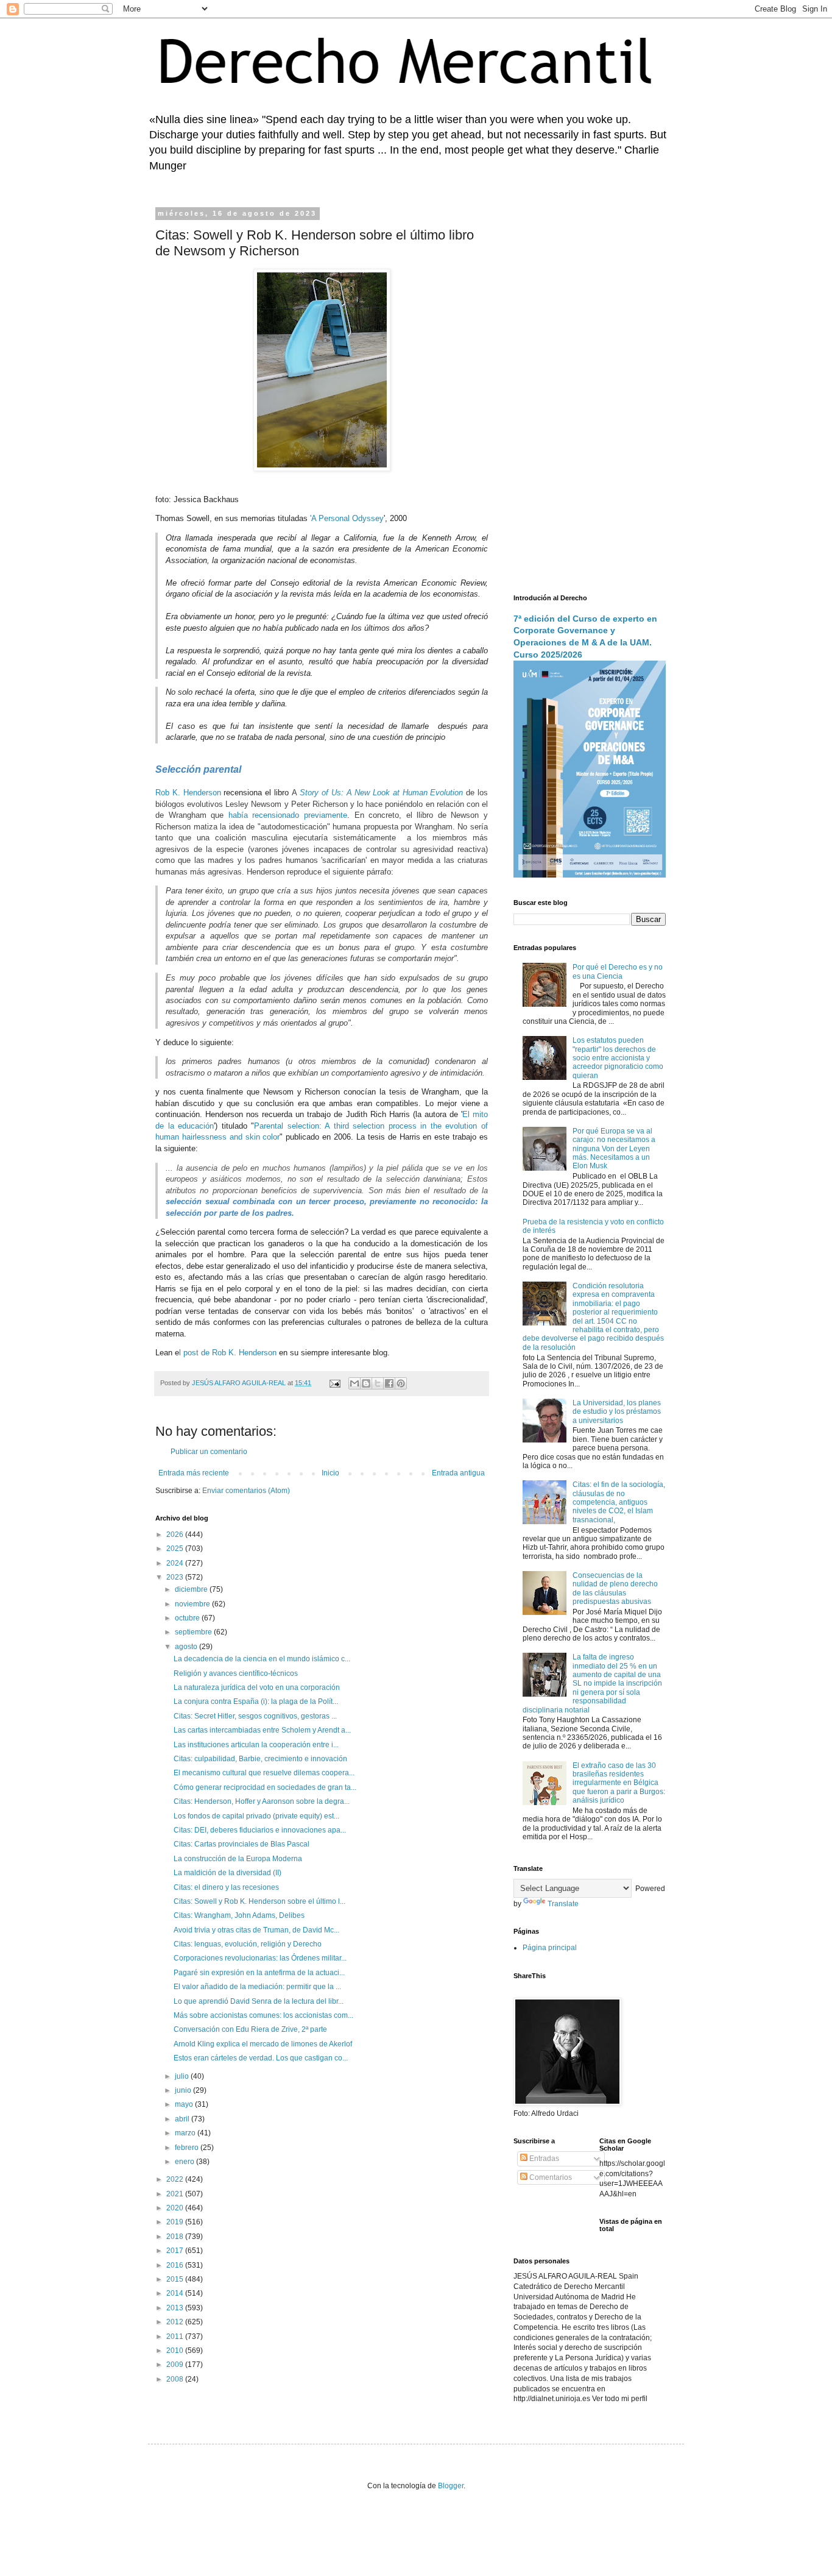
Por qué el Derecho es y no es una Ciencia (618, 971)
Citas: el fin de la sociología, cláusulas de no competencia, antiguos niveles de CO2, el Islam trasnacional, (619, 1502)
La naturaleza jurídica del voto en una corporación (257, 1687)
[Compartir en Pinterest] (401, 1383)
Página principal (550, 1948)
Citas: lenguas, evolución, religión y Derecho (248, 1944)
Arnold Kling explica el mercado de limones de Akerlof (263, 2044)
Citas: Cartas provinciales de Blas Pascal (241, 1844)
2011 (176, 2336)
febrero (188, 2148)
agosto (187, 1647)
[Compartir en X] (378, 1383)
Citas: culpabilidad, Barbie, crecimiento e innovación (260, 1759)
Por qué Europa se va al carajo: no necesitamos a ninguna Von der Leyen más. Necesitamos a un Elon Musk (614, 1149)
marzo (186, 2133)
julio (183, 2076)
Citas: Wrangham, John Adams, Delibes (239, 1915)
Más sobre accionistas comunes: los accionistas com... (263, 2015)
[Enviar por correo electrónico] (354, 1383)
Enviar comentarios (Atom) (246, 1491)
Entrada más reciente (194, 1473)
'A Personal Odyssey (347, 518)
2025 (176, 1549)
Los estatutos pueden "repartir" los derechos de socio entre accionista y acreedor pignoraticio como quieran (618, 1058)
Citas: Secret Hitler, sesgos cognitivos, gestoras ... (255, 1716)
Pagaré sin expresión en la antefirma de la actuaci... (259, 1973)
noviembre (193, 1604)
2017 (176, 2251)
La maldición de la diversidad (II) (227, 1873)
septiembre (194, 1632)
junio (184, 2090)
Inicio (330, 1473)
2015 (176, 2279)
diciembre (192, 1589)
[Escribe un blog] (366, 1383)
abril (183, 2119)
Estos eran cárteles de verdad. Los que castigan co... (261, 2058)
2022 (176, 2179)
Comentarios (550, 2177)
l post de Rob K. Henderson (229, 1353)
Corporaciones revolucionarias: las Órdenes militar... (260, 1958)
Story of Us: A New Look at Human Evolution (381, 793)
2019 (176, 2222)
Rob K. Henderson (189, 793)
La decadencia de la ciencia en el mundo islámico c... (262, 1659)
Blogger (451, 2486)
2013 (176, 2308)
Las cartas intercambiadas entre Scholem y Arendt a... (262, 1730)
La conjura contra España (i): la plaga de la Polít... (256, 1701)
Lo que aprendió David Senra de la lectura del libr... (259, 2001)
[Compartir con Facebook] (389, 1383)
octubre (188, 1618)
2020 (176, 2208)
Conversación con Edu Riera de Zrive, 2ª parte (250, 2029)
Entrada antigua (458, 1473)
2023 (176, 1577)
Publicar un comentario (209, 1452)
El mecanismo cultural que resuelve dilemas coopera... (264, 1773)
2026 (176, 1535)
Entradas (543, 2159)
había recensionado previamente (288, 815)
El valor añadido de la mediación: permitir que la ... (257, 1987)
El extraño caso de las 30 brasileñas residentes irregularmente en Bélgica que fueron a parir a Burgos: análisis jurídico (619, 1783)
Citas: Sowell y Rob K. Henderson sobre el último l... (259, 1901)
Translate (563, 1904)
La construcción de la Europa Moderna (238, 1859)
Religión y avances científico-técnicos (236, 1673)
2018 (176, 2237)
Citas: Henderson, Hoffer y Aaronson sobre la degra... (262, 1801)
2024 (176, 1563)
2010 (176, 2351)
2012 (176, 2322)
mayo (185, 2104)
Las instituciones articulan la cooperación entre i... (256, 1745)
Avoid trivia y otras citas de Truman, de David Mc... (256, 1930)
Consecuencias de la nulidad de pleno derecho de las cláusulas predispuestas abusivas (615, 1588)
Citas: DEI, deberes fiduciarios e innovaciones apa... (260, 1830)
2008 (176, 2379)
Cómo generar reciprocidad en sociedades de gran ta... (265, 1787)
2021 (176, 2194)
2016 (176, 2265)
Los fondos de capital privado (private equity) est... (256, 1816)
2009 (176, 2365)
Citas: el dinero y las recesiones (226, 1887)
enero (185, 2162)
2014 (176, 2293)
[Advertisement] (590, 393)
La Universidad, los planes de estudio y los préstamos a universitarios (617, 1412)
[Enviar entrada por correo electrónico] (334, 1383)
